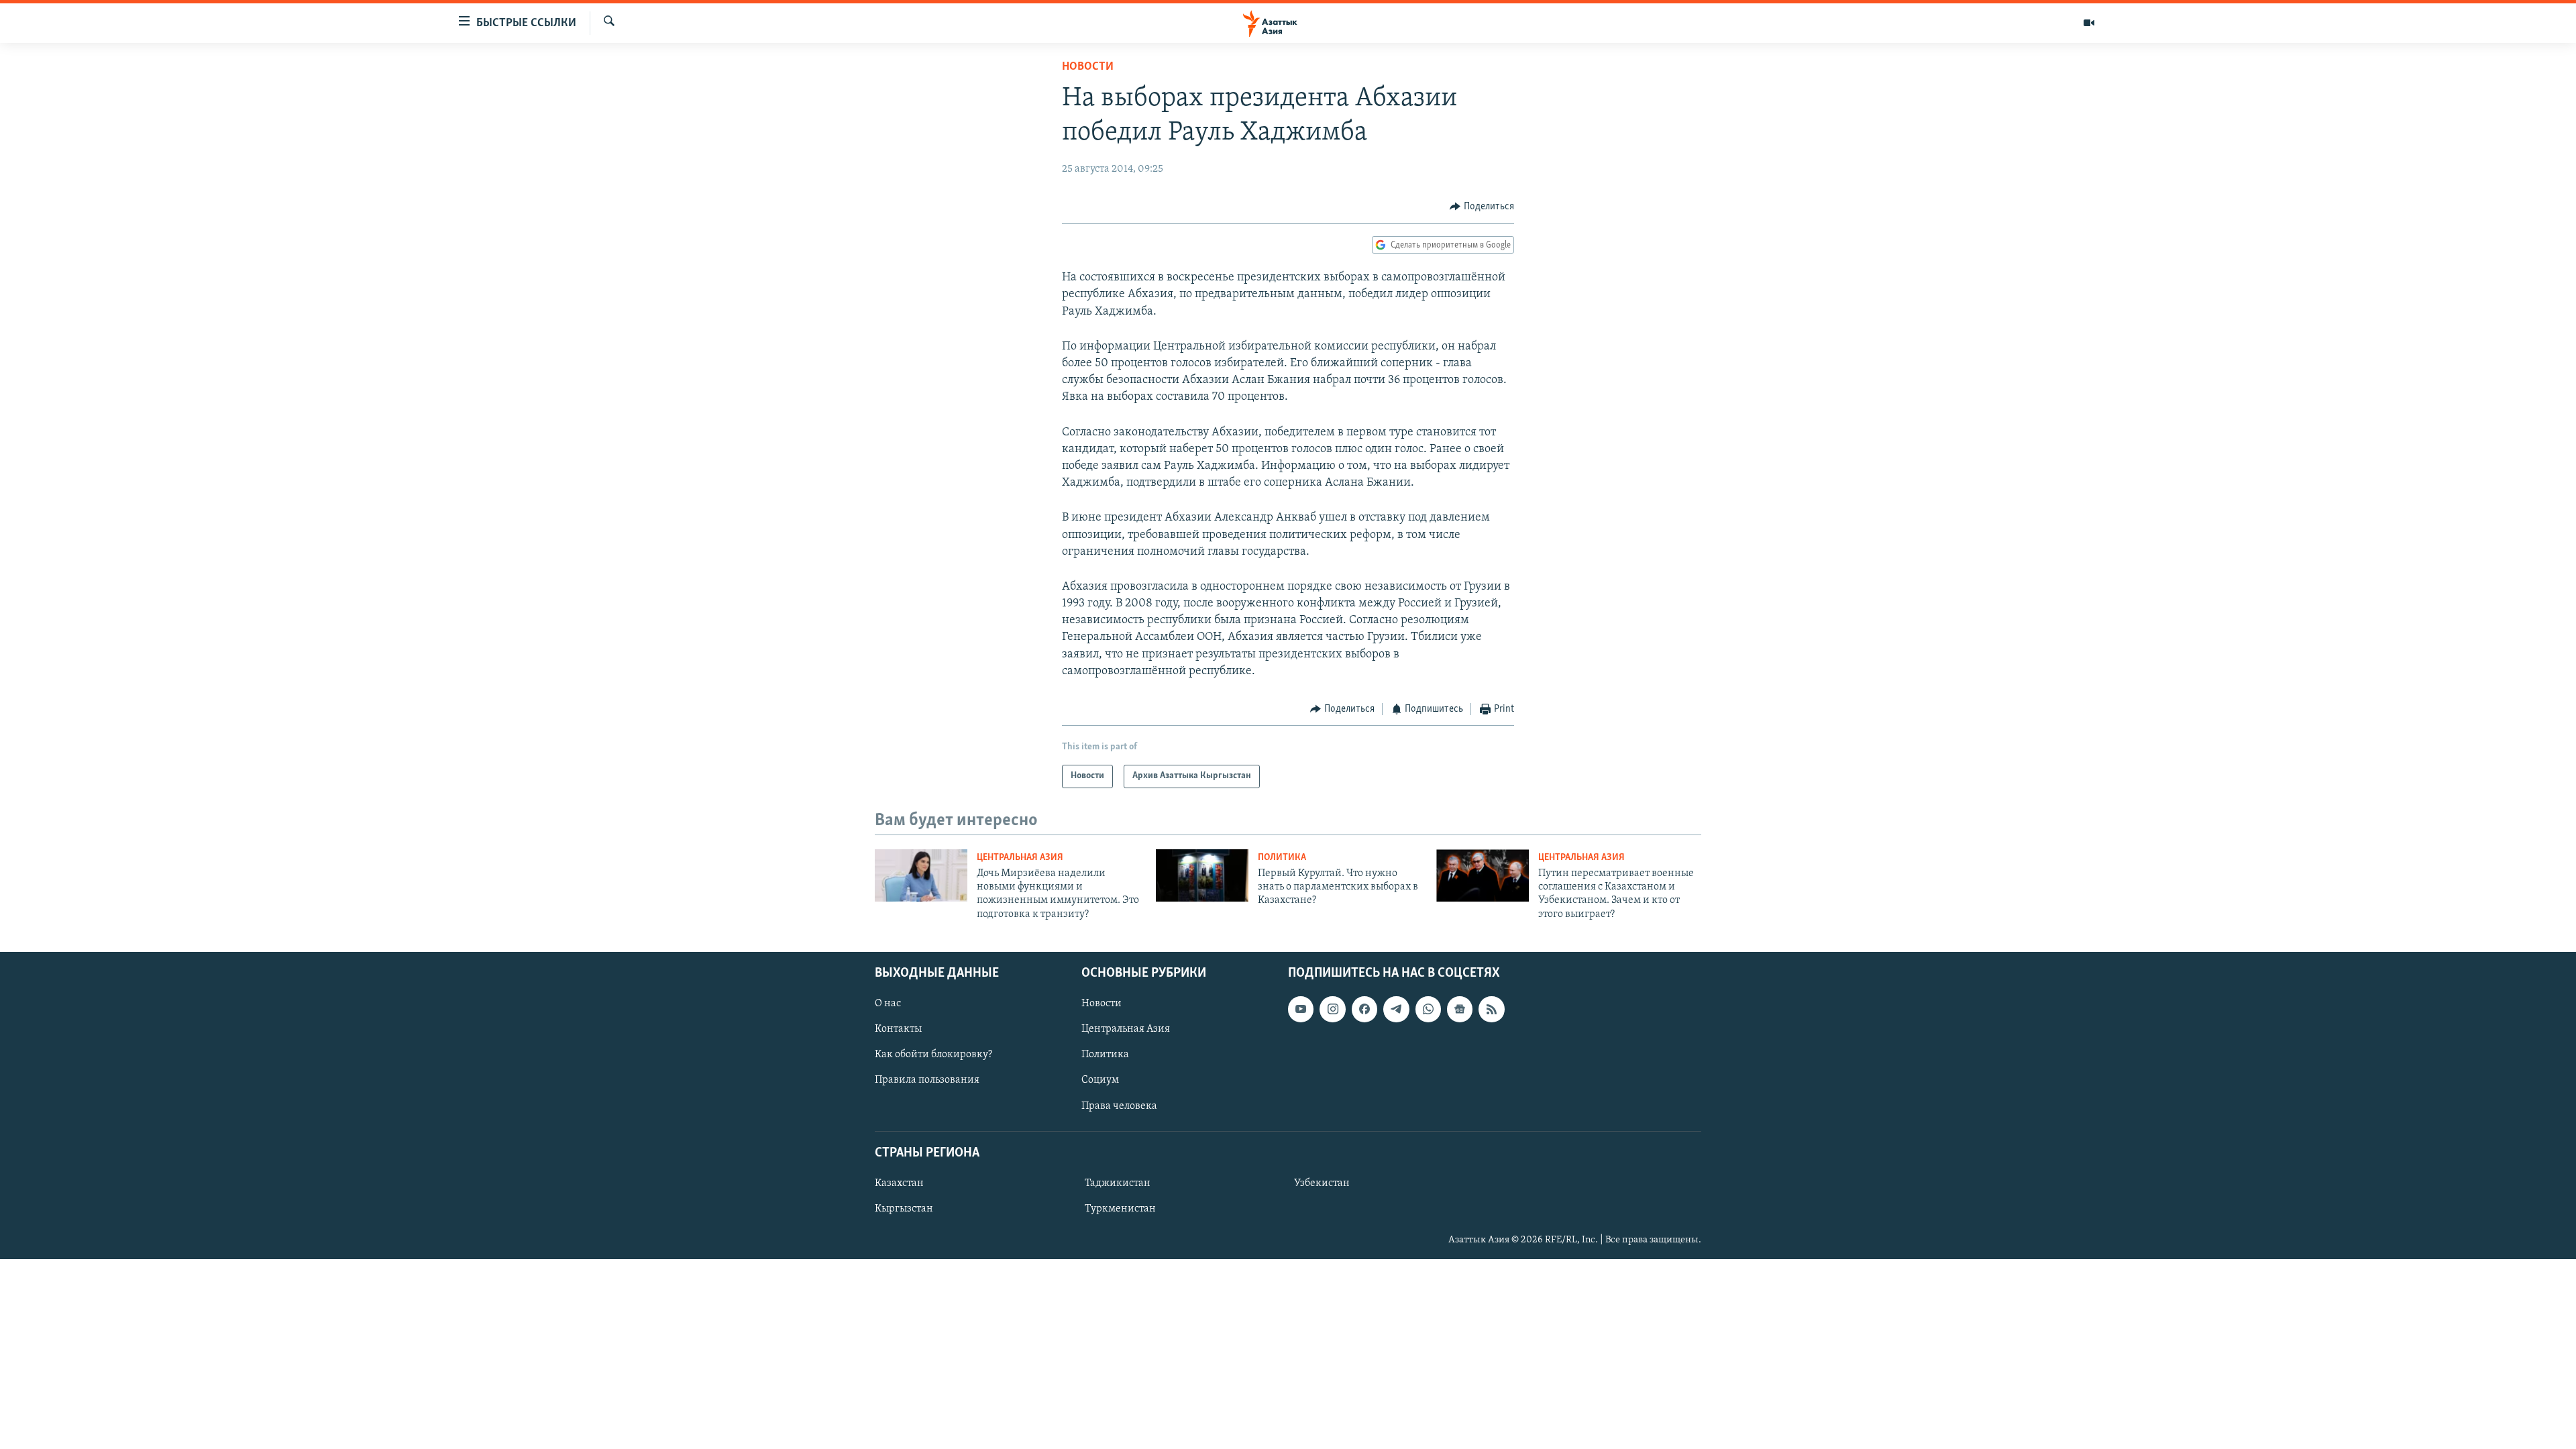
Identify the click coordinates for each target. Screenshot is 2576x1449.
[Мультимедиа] (2089, 23)
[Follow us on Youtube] (1301, 1010)
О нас (888, 1004)
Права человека (1119, 1106)
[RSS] (1491, 1010)
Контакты (898, 1030)
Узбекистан (1322, 1183)
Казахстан (899, 1183)
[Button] (1482, 207)
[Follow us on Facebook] (1364, 1010)
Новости (1088, 67)
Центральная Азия (1020, 858)
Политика (1282, 858)
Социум (1100, 1081)
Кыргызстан (904, 1209)
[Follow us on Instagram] (1332, 1010)
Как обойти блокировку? (933, 1055)
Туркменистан (1120, 1209)
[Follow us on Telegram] (1396, 1010)
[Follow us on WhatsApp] (1428, 1010)
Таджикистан (1118, 1183)
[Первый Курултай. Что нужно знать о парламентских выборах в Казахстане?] (1202, 875)
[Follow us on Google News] (1460, 1010)
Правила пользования (927, 1081)
